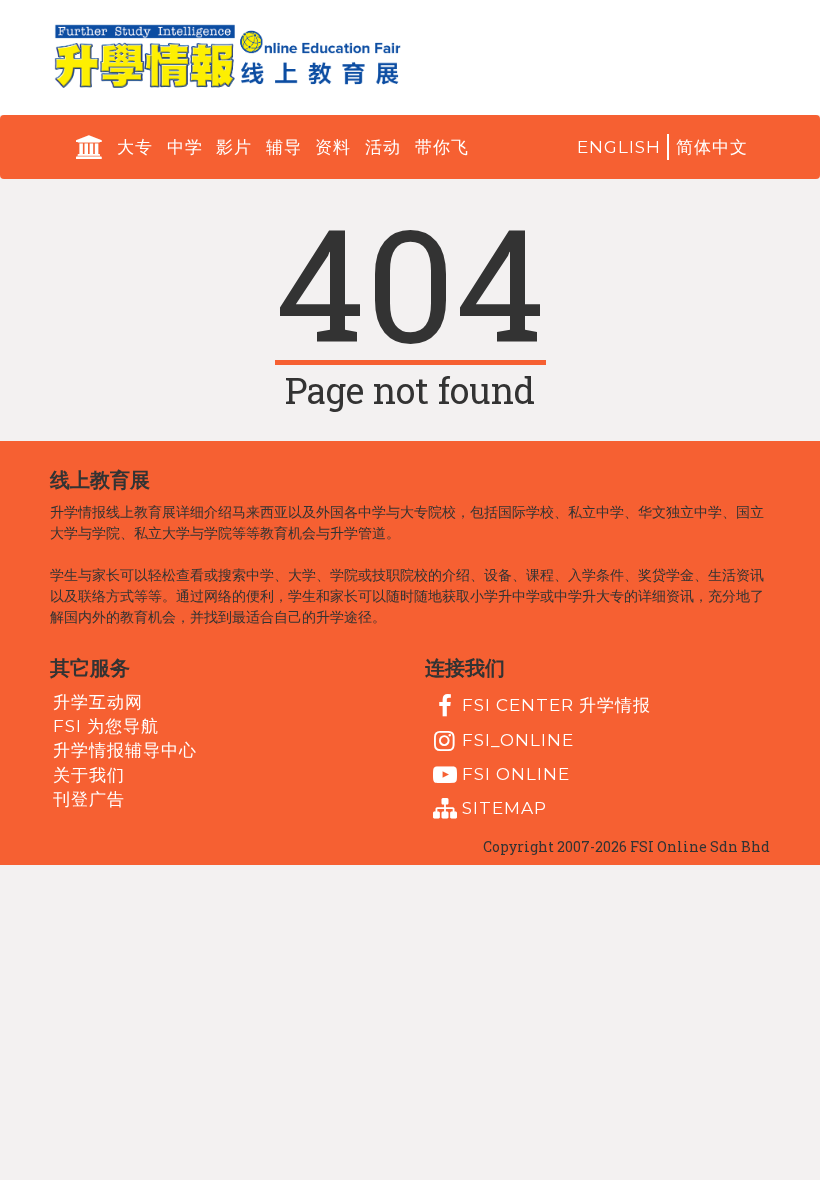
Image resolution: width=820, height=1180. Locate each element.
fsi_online (518, 739)
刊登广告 (89, 799)
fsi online (516, 774)
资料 (333, 147)
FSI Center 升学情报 (556, 705)
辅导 (284, 147)
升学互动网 (98, 701)
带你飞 (442, 147)
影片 (234, 147)
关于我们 (89, 774)
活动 (383, 147)
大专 (135, 147)
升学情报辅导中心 (125, 750)
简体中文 (712, 147)
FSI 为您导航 (106, 726)
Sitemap (504, 808)
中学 (185, 147)
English (619, 147)
